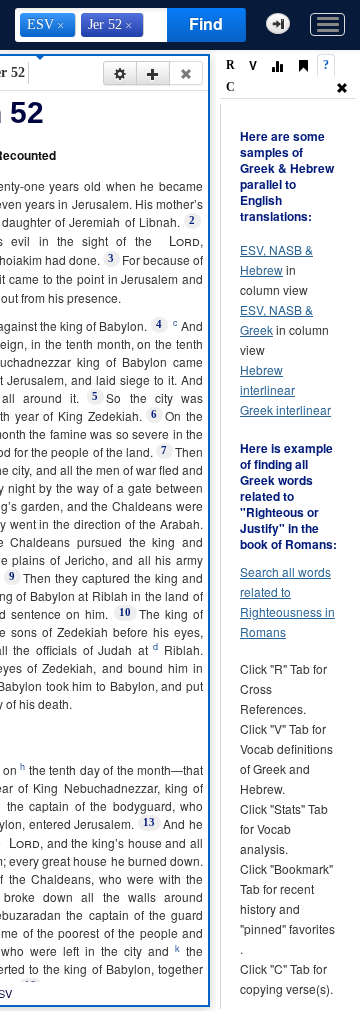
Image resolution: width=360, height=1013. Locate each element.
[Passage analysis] (277, 66)
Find (206, 23)
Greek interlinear (285, 409)
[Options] (120, 73)
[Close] (186, 73)
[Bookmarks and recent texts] (303, 66)
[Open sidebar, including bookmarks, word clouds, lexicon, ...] (278, 23)
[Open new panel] (153, 73)
